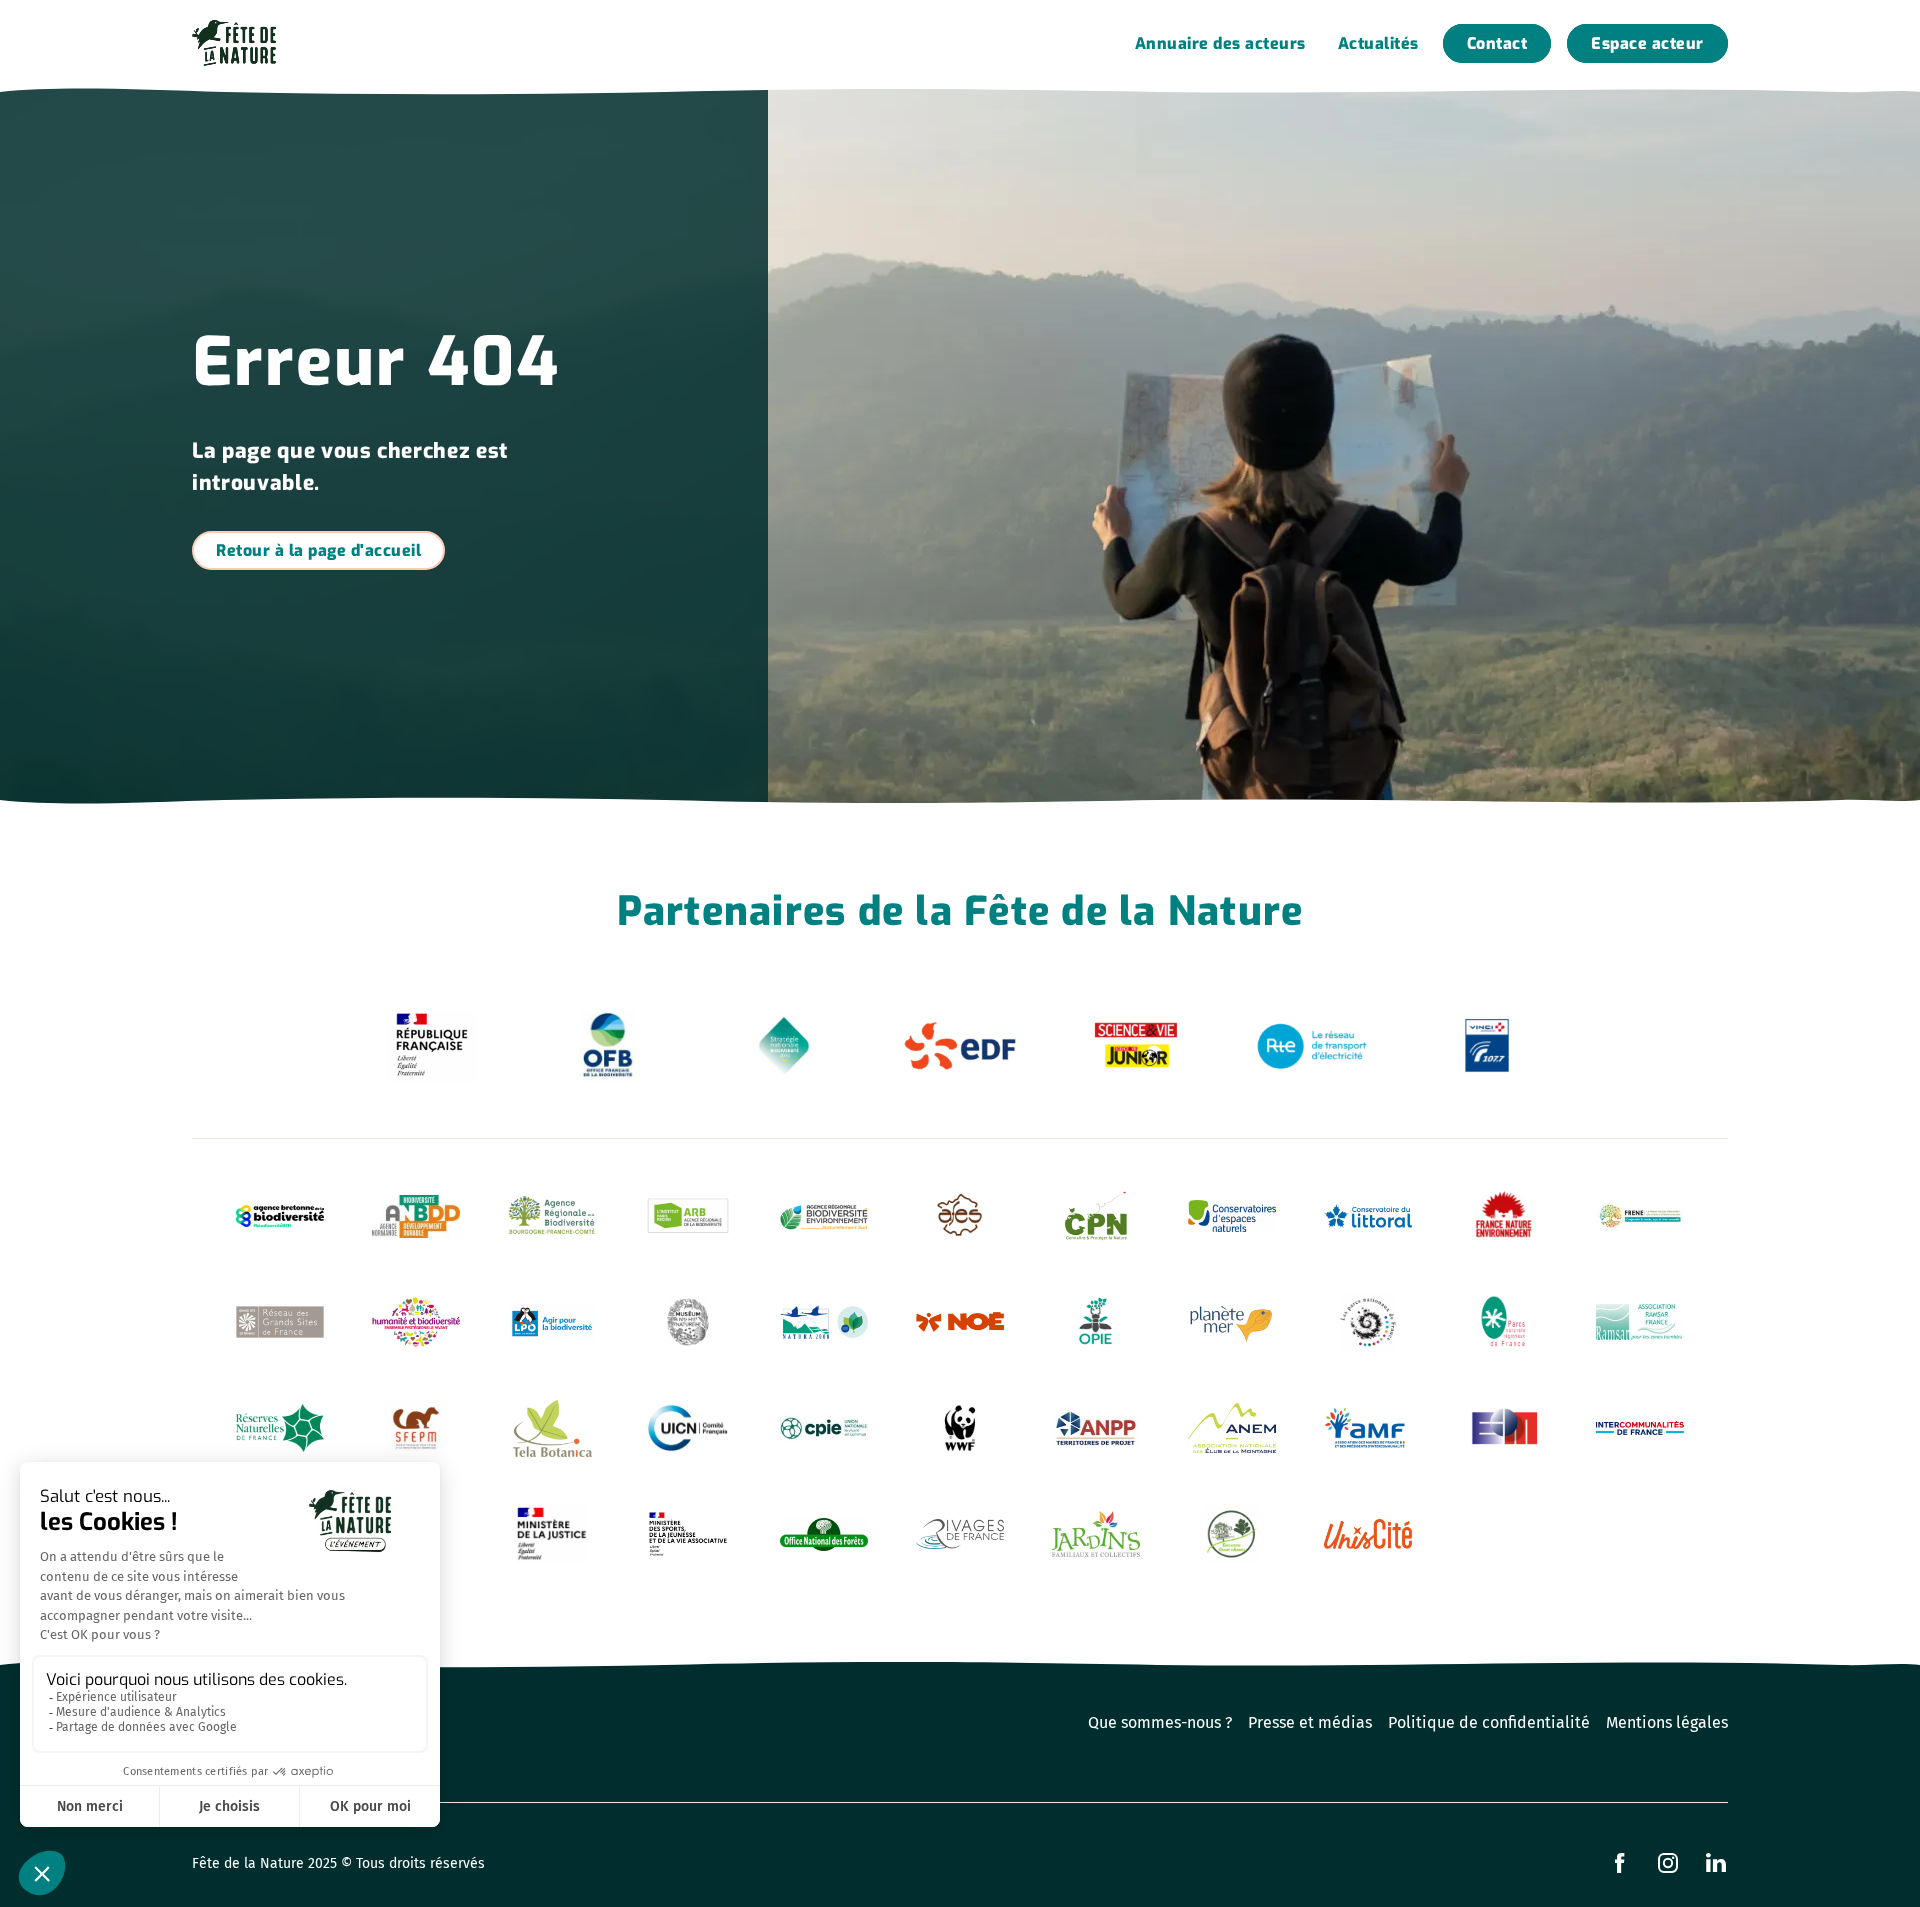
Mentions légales (1667, 1722)
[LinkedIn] (1716, 1863)
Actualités (1378, 43)
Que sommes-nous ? (1160, 1722)
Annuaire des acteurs (1220, 43)
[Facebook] (1620, 1863)
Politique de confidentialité (1489, 1722)
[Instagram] (1668, 1863)
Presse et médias (1310, 1722)
